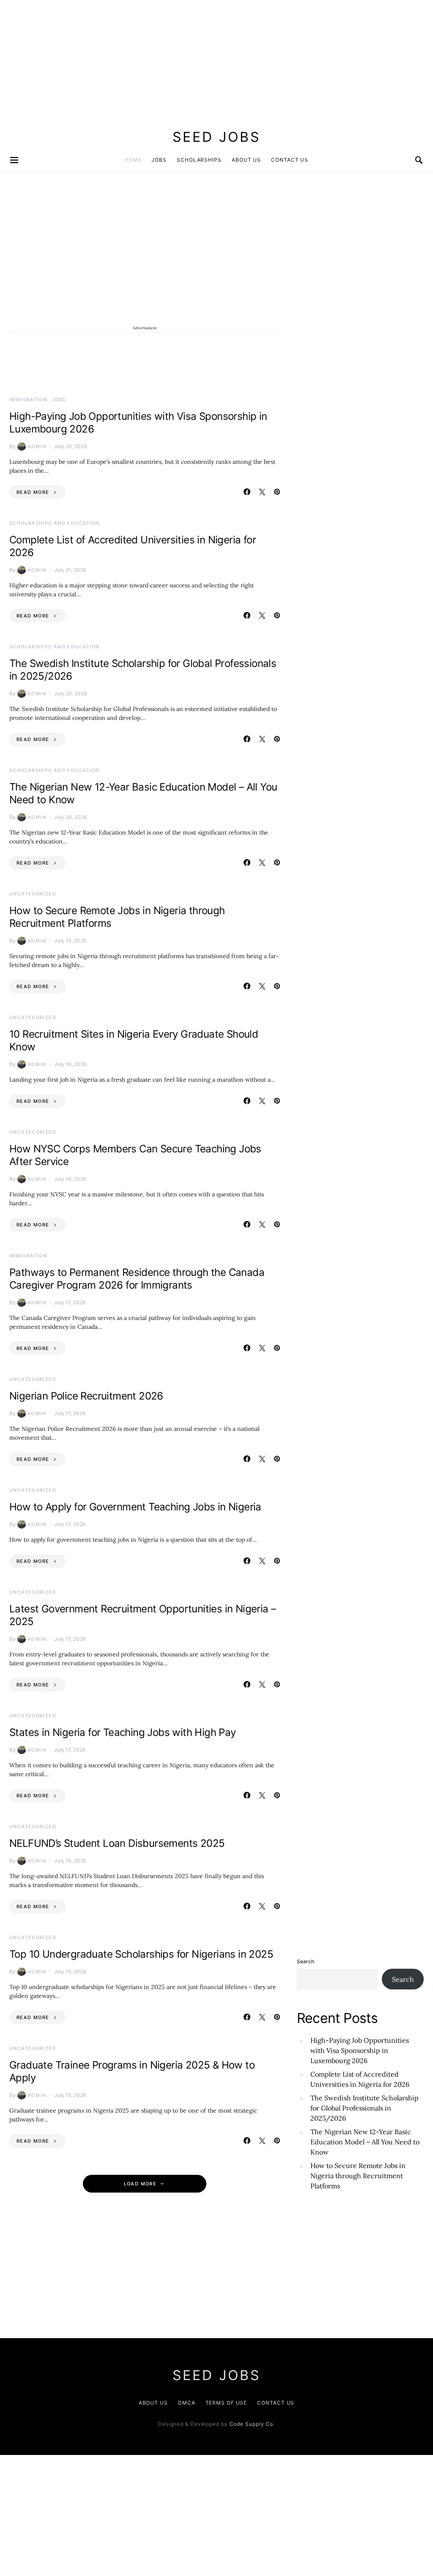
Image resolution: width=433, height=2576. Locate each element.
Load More (140, 2184)
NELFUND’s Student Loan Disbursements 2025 (117, 1843)
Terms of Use (226, 2403)
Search (306, 1961)
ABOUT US (246, 160)
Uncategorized (33, 894)
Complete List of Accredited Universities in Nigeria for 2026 (360, 2079)
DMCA (187, 2403)
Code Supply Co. (252, 2424)
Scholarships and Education (55, 523)
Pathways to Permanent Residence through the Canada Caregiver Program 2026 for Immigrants (137, 1279)
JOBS (159, 160)
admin (37, 446)
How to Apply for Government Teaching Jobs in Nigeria (135, 1507)
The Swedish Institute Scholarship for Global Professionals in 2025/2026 (364, 2108)
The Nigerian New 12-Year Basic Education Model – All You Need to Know (365, 2142)
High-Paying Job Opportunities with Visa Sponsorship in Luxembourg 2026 (360, 2050)
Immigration (28, 399)
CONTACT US (290, 160)
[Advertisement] (216, 59)
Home (133, 160)
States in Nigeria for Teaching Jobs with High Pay (123, 1732)
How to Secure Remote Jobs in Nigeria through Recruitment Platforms (358, 2176)
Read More (33, 492)
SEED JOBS (216, 137)
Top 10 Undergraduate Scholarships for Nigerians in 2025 (141, 1954)
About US (153, 2403)
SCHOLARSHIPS (199, 160)
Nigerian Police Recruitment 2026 (86, 1396)
